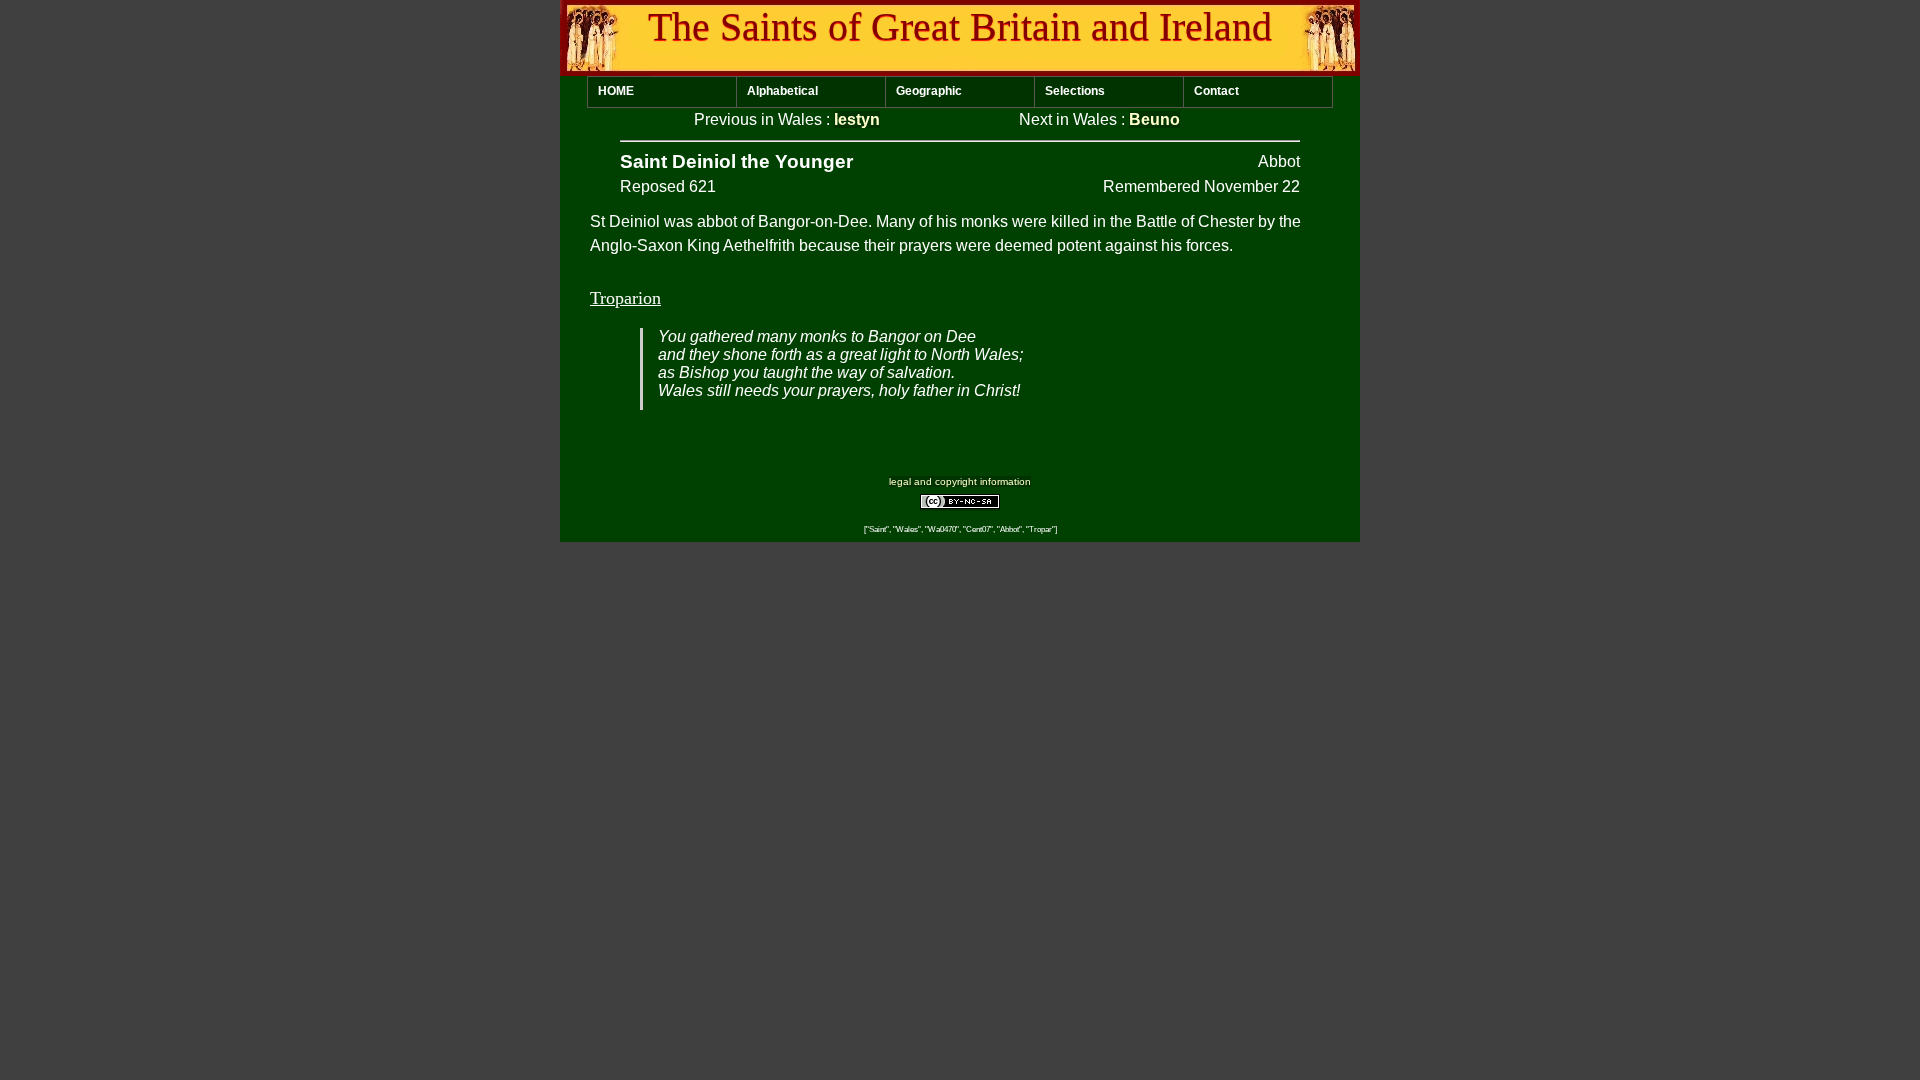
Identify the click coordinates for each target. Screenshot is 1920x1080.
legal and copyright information (960, 481)
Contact (1216, 91)
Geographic (929, 91)
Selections (1075, 91)
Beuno (1154, 119)
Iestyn (857, 119)
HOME (616, 91)
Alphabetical (782, 91)
